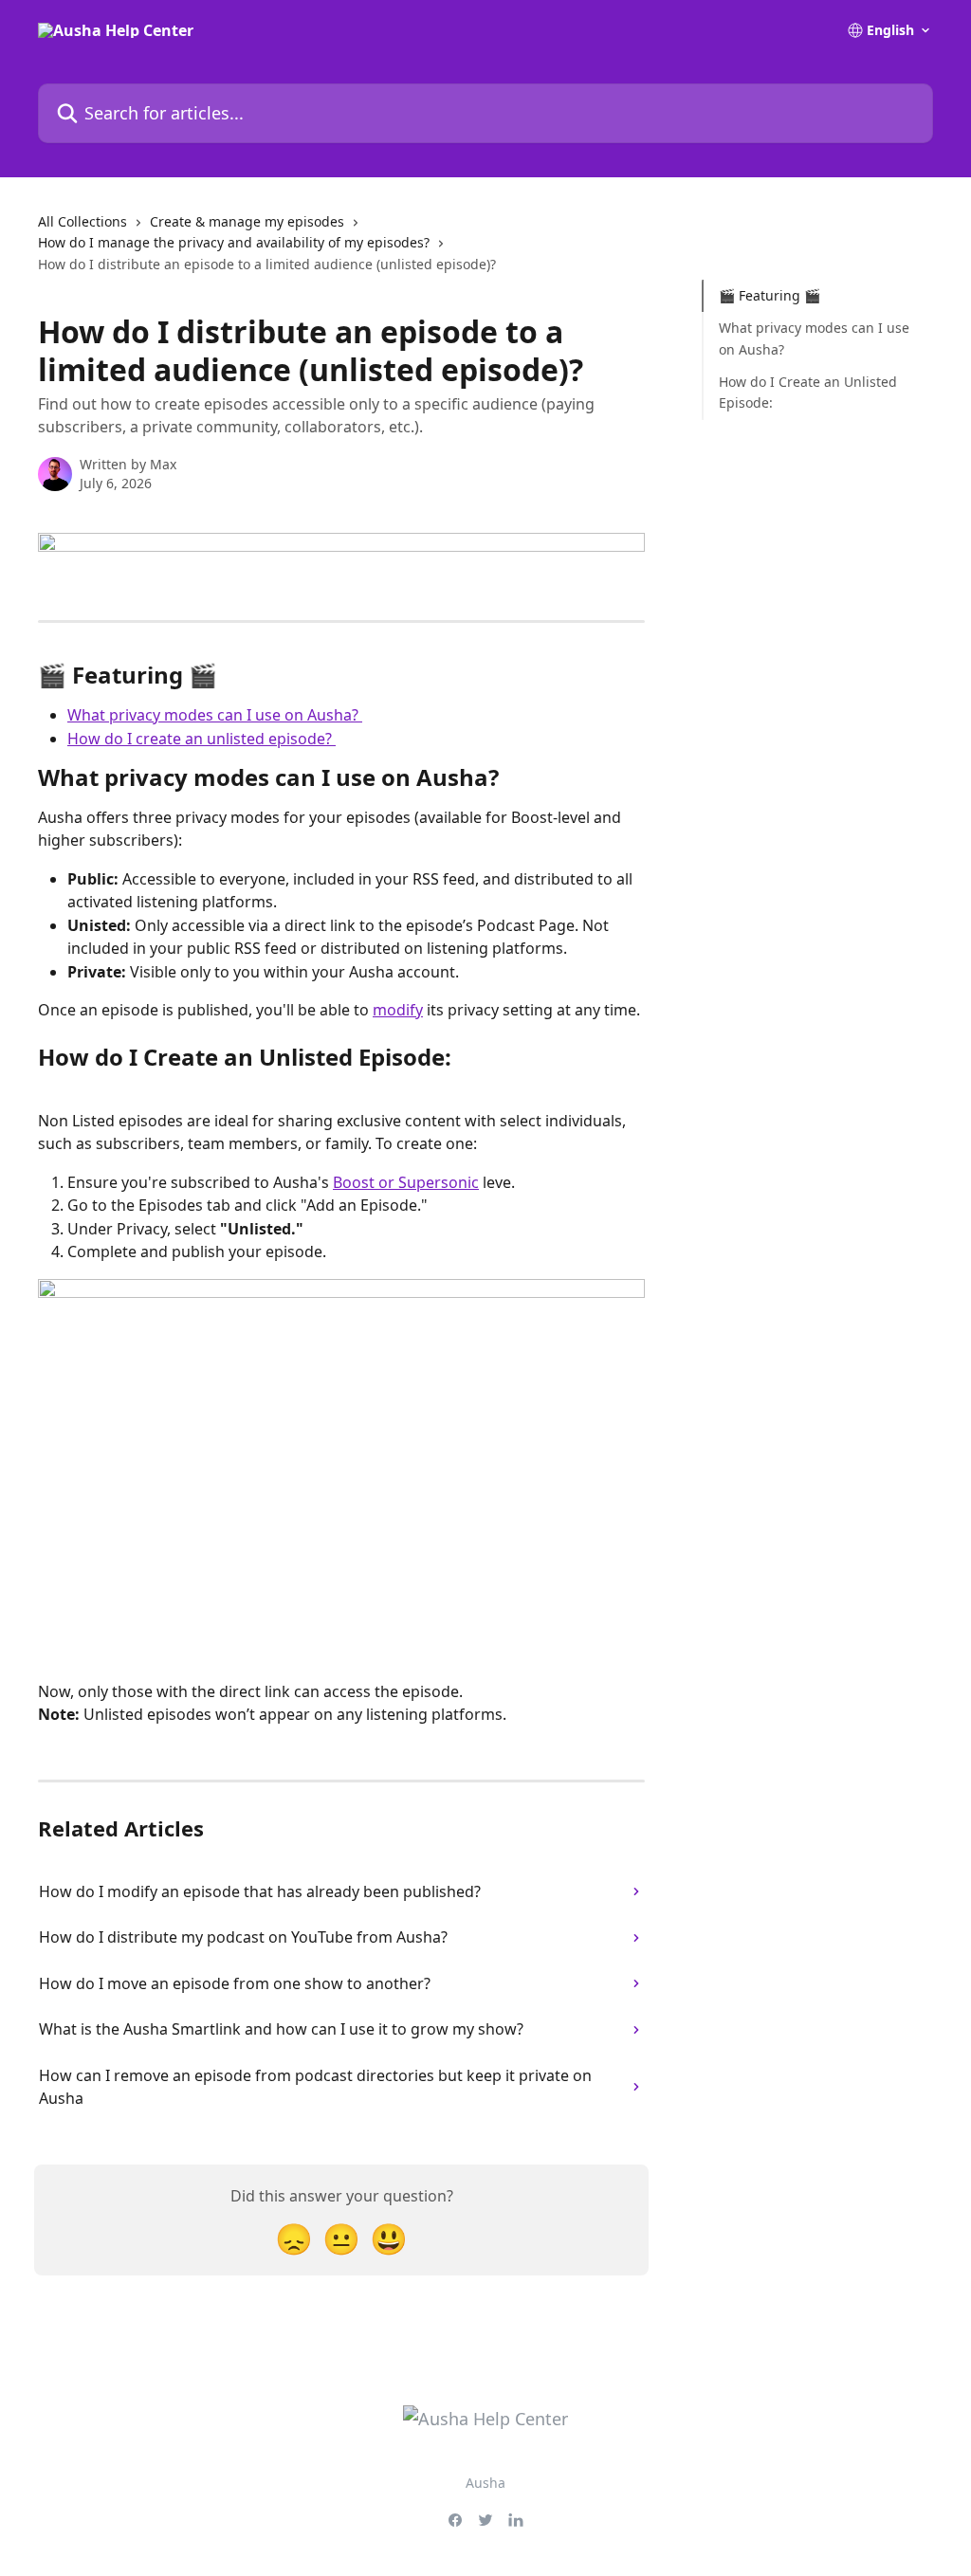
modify (398, 1010)
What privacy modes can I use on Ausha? (215, 715)
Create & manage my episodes (247, 221)
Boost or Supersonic (406, 1182)
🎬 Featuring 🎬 (769, 295)
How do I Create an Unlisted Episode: (808, 392)
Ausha (485, 2483)
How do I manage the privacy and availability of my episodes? (234, 242)
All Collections (82, 221)
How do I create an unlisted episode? (202, 739)
